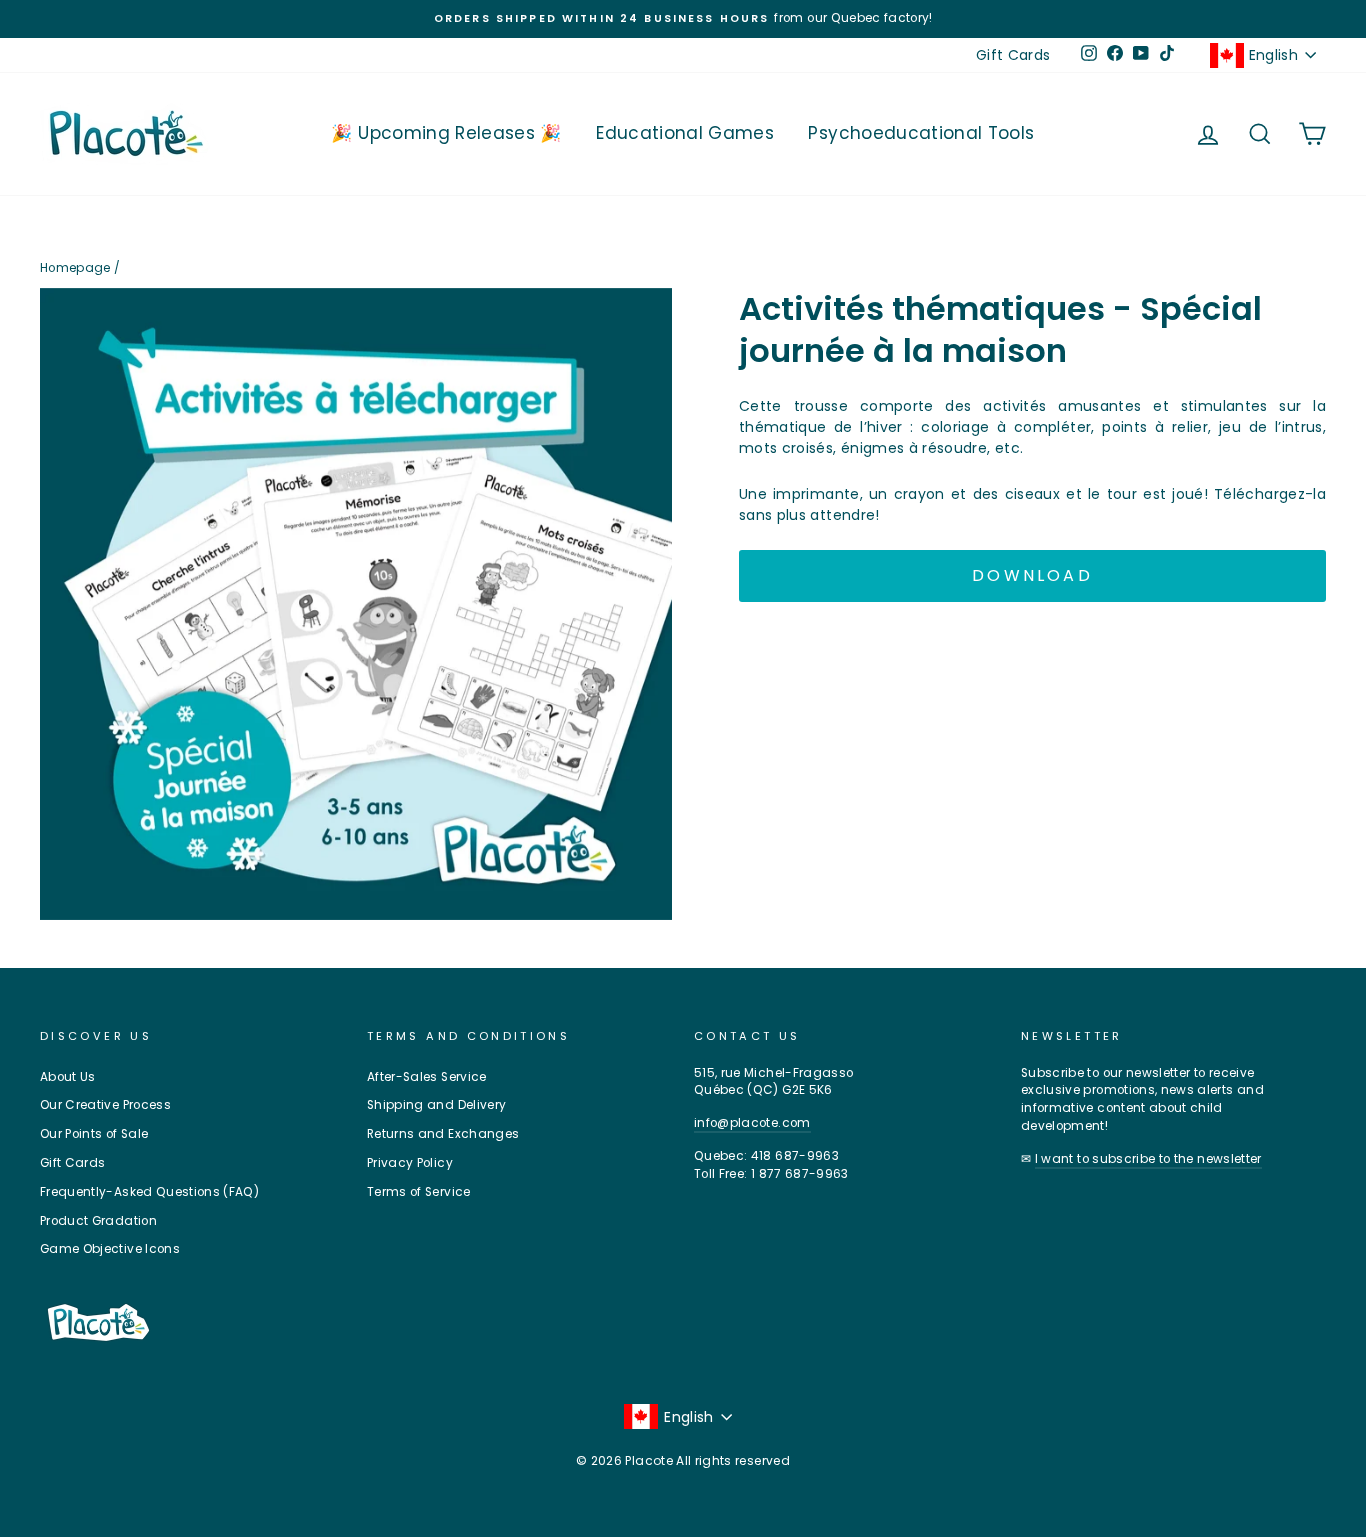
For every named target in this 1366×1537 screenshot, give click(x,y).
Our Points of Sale (94, 1134)
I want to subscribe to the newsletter (1148, 1159)
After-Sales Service (427, 1077)
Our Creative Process (105, 1105)
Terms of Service (419, 1192)
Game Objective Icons (110, 1249)
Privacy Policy (410, 1163)
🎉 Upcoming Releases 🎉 (446, 133)
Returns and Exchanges (443, 1134)
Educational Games (685, 133)
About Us (68, 1077)
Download (1032, 575)
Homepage (75, 268)
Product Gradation (98, 1221)
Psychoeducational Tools (921, 133)
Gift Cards (1013, 55)
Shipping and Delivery (436, 1105)
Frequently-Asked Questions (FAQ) (149, 1192)
